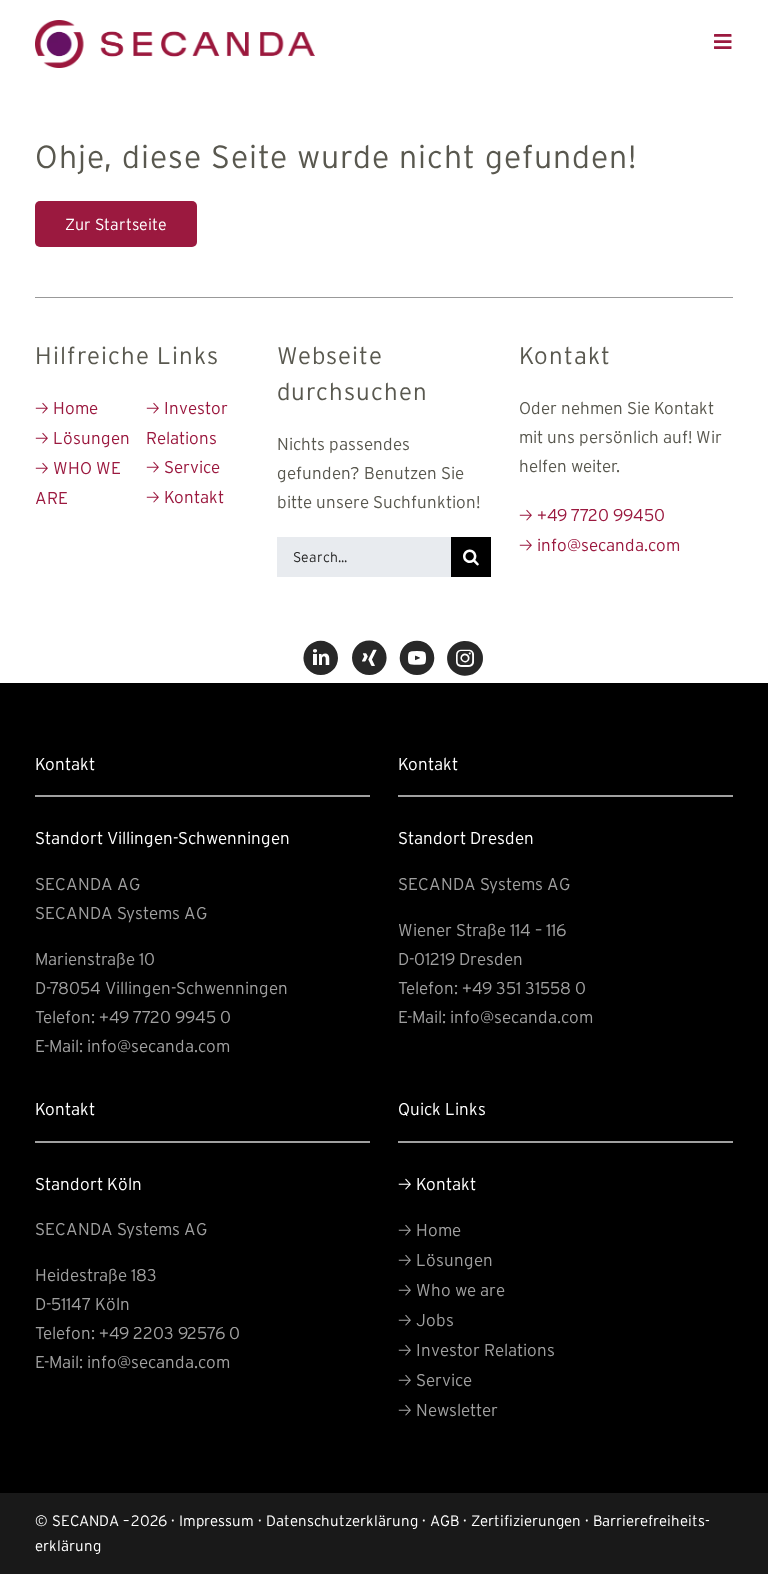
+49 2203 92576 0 (169, 1332)
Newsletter (448, 1409)
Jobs (426, 1319)
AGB (444, 1520)
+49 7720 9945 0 (165, 1016)
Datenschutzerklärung (342, 1520)
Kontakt (185, 496)
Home (66, 407)
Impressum (216, 1520)
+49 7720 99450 (592, 514)
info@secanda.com (599, 544)
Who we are (451, 1289)
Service (183, 466)
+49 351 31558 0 (524, 987)
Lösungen (82, 437)
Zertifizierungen (526, 1520)
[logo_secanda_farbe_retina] (175, 28)
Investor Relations (476, 1349)
